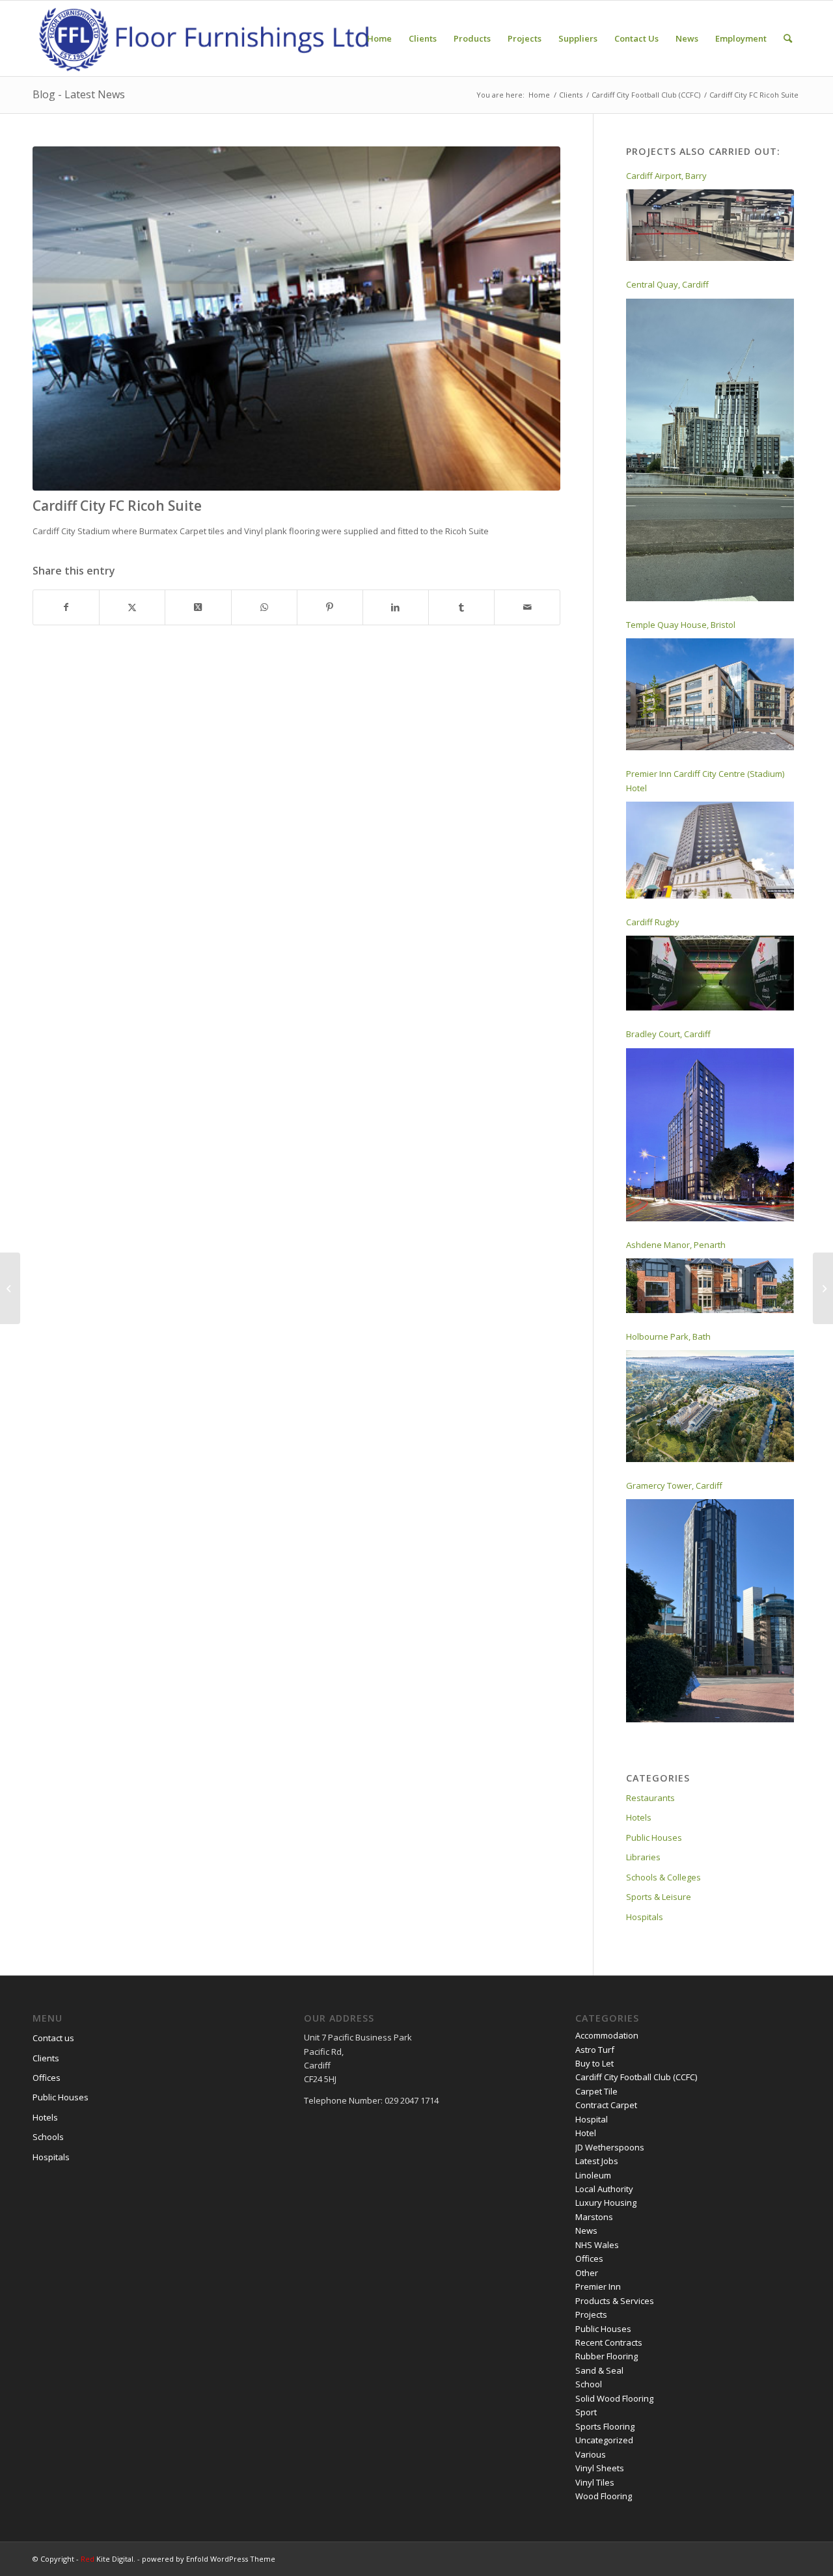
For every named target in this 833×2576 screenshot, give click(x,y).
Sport (586, 2412)
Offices (47, 2078)
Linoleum (593, 2175)
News (586, 2230)
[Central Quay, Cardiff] (710, 450)
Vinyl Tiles (595, 2482)
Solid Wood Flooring (614, 2398)
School (589, 2384)
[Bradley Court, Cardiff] (710, 1135)
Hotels (639, 1817)
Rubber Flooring (607, 2356)
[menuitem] (379, 38)
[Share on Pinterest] (330, 607)
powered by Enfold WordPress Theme (209, 2559)
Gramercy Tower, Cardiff (674, 1485)
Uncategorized (604, 2440)
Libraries (643, 1857)
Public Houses (654, 1837)
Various (591, 2454)
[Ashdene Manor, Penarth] (710, 1286)
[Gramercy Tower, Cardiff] (710, 1611)
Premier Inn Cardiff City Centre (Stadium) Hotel (705, 780)
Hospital (592, 2119)
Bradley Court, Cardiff (668, 1034)
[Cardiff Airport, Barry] (710, 225)
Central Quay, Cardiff (667, 284)
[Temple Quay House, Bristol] (710, 694)
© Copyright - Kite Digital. (85, 2559)
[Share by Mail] (527, 607)
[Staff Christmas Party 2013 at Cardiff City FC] (823, 1288)
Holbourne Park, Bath (668, 1336)
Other (587, 2273)
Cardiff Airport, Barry (666, 176)
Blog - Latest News (79, 94)
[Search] (788, 38)
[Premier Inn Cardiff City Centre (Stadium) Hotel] (710, 850)
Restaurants (650, 1798)
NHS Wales (597, 2245)
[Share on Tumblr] (461, 607)
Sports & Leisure (659, 1897)
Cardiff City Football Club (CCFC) (636, 2077)
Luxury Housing (606, 2203)
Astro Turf (595, 2050)
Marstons (594, 2217)
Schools (48, 2137)
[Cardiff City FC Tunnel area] (10, 1288)
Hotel (586, 2133)
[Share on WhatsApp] (264, 607)
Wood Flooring (604, 2496)
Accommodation (607, 2035)
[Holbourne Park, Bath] (710, 1406)
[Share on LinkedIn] (396, 607)
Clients (46, 2058)
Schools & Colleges (663, 1877)
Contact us (53, 2038)
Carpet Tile (596, 2091)
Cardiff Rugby (653, 922)
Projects (591, 2314)
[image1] (296, 319)
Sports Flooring (605, 2426)
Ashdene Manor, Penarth (676, 1245)
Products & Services (615, 2301)
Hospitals (645, 1917)
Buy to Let (594, 2063)
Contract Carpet (606, 2105)
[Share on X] (132, 607)
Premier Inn (598, 2286)
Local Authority (604, 2189)
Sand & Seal (599, 2370)
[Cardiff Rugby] (710, 973)
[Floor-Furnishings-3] (206, 38)
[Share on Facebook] (66, 607)
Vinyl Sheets (600, 2468)
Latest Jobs (597, 2161)
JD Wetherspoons (610, 2147)
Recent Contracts (609, 2342)
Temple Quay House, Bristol (681, 625)
